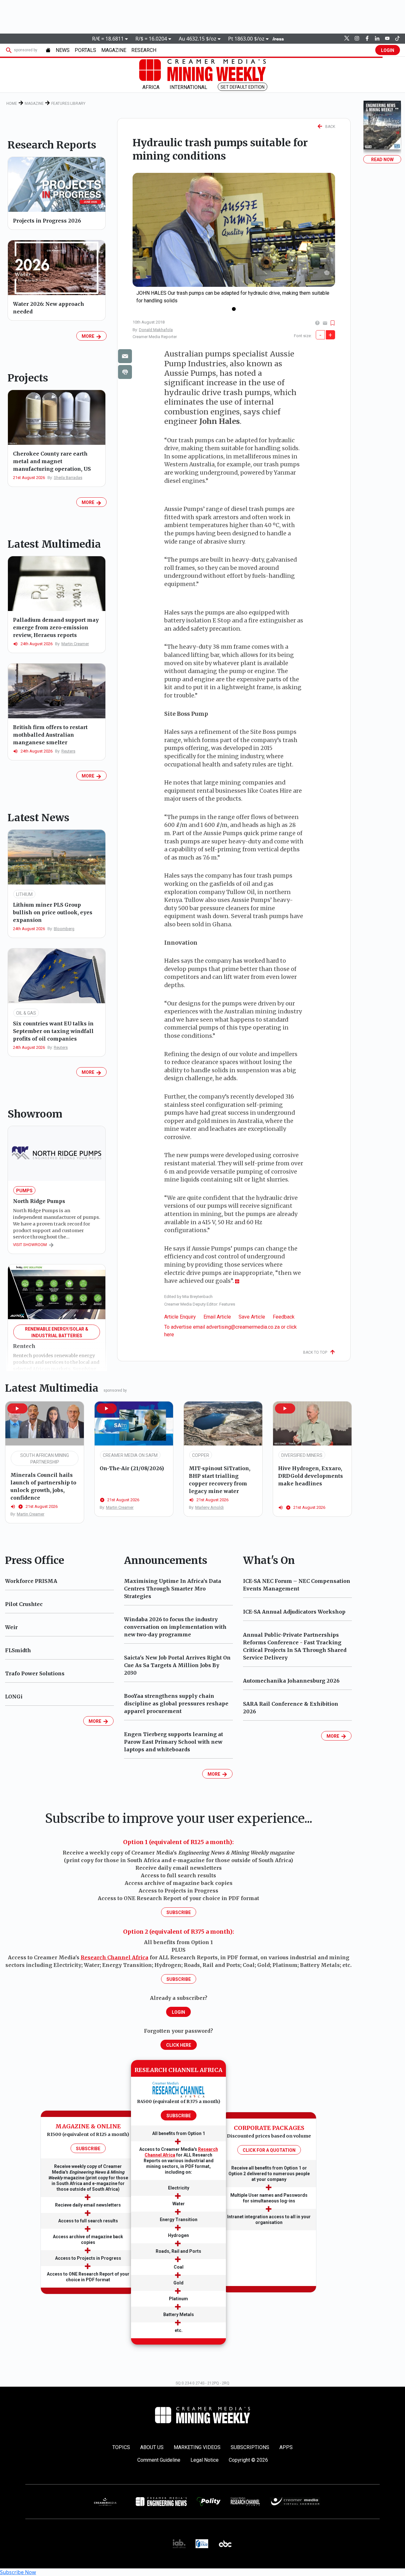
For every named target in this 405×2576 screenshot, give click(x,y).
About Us (152, 2447)
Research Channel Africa (115, 1957)
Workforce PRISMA (31, 1581)
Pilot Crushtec (24, 1604)
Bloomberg (64, 929)
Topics (121, 2447)
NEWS (63, 50)
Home (12, 104)
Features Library (68, 104)
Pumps (24, 1191)
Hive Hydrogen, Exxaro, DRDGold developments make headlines (311, 1476)
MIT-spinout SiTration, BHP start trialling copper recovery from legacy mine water (220, 1480)
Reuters (68, 751)
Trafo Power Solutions (35, 1673)
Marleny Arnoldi (209, 1507)
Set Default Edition (243, 87)
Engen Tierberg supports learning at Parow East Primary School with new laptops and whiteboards (174, 1742)
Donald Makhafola (156, 330)
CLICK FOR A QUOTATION (269, 2150)
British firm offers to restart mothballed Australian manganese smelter (50, 735)
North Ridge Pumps (39, 1201)
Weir (11, 1627)
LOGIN (388, 50)
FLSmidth (18, 1650)
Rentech (24, 1346)
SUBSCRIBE (88, 2149)
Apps (286, 2447)
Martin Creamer (75, 644)
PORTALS (85, 50)
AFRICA (151, 87)
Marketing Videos (197, 2447)
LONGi (14, 1697)
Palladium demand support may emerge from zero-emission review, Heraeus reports (56, 627)
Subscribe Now (18, 2572)
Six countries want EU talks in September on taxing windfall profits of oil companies (53, 1031)
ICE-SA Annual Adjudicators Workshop (294, 1612)
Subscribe (179, 1912)
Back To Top (317, 1352)
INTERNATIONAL (188, 87)
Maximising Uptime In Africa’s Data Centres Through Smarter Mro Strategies (173, 1589)
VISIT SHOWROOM (31, 1245)
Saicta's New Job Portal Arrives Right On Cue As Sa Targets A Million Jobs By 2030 (177, 1665)
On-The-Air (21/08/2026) (132, 1468)
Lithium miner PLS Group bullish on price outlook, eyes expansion (53, 912)
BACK (329, 127)
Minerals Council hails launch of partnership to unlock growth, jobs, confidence (43, 1486)
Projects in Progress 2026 (47, 221)
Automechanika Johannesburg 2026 (291, 1681)
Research (144, 50)
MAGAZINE (114, 50)
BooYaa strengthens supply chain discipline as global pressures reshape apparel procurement (176, 1704)
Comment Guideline (159, 2460)
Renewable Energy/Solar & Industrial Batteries (57, 1332)
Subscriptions (250, 2447)
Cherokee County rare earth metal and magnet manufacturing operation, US (52, 461)
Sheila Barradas (68, 478)
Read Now (382, 160)
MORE (89, 336)
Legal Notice (205, 2460)
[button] (17, 1408)
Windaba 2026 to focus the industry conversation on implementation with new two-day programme (175, 1627)
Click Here (179, 2045)
